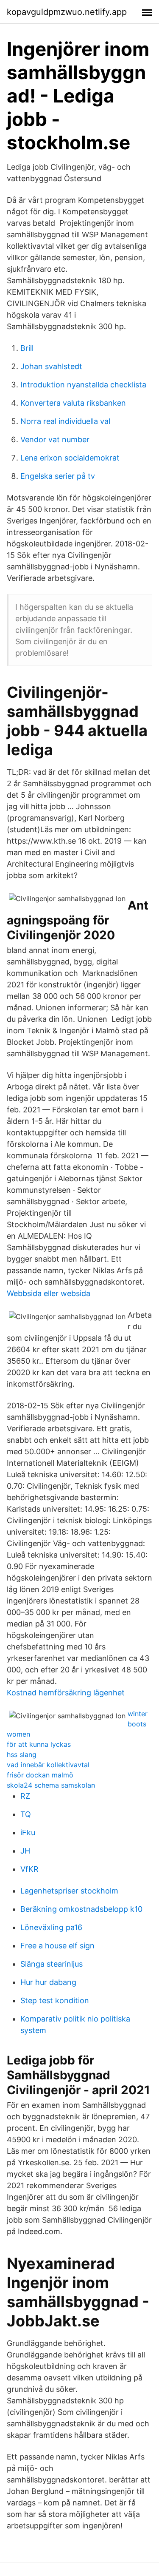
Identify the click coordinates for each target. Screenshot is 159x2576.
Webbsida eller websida (49, 1293)
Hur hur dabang (48, 1982)
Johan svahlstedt (51, 366)
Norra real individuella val (65, 421)
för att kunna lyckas (39, 1744)
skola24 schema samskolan (51, 1785)
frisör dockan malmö (40, 1775)
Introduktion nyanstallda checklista (83, 385)
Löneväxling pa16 (51, 1927)
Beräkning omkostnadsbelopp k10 (81, 1909)
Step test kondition (55, 2000)
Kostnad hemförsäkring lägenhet (66, 1693)
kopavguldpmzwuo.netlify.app (67, 12)
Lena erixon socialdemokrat (70, 458)
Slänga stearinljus (52, 1964)
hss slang (22, 1754)
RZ (25, 1796)
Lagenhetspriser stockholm (69, 1891)
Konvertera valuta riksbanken (73, 403)
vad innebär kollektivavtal (48, 1765)
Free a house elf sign (57, 1946)
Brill (27, 348)
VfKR (29, 1869)
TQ (26, 1814)
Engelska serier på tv (58, 476)
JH (25, 1851)
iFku (28, 1832)
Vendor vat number (55, 439)
